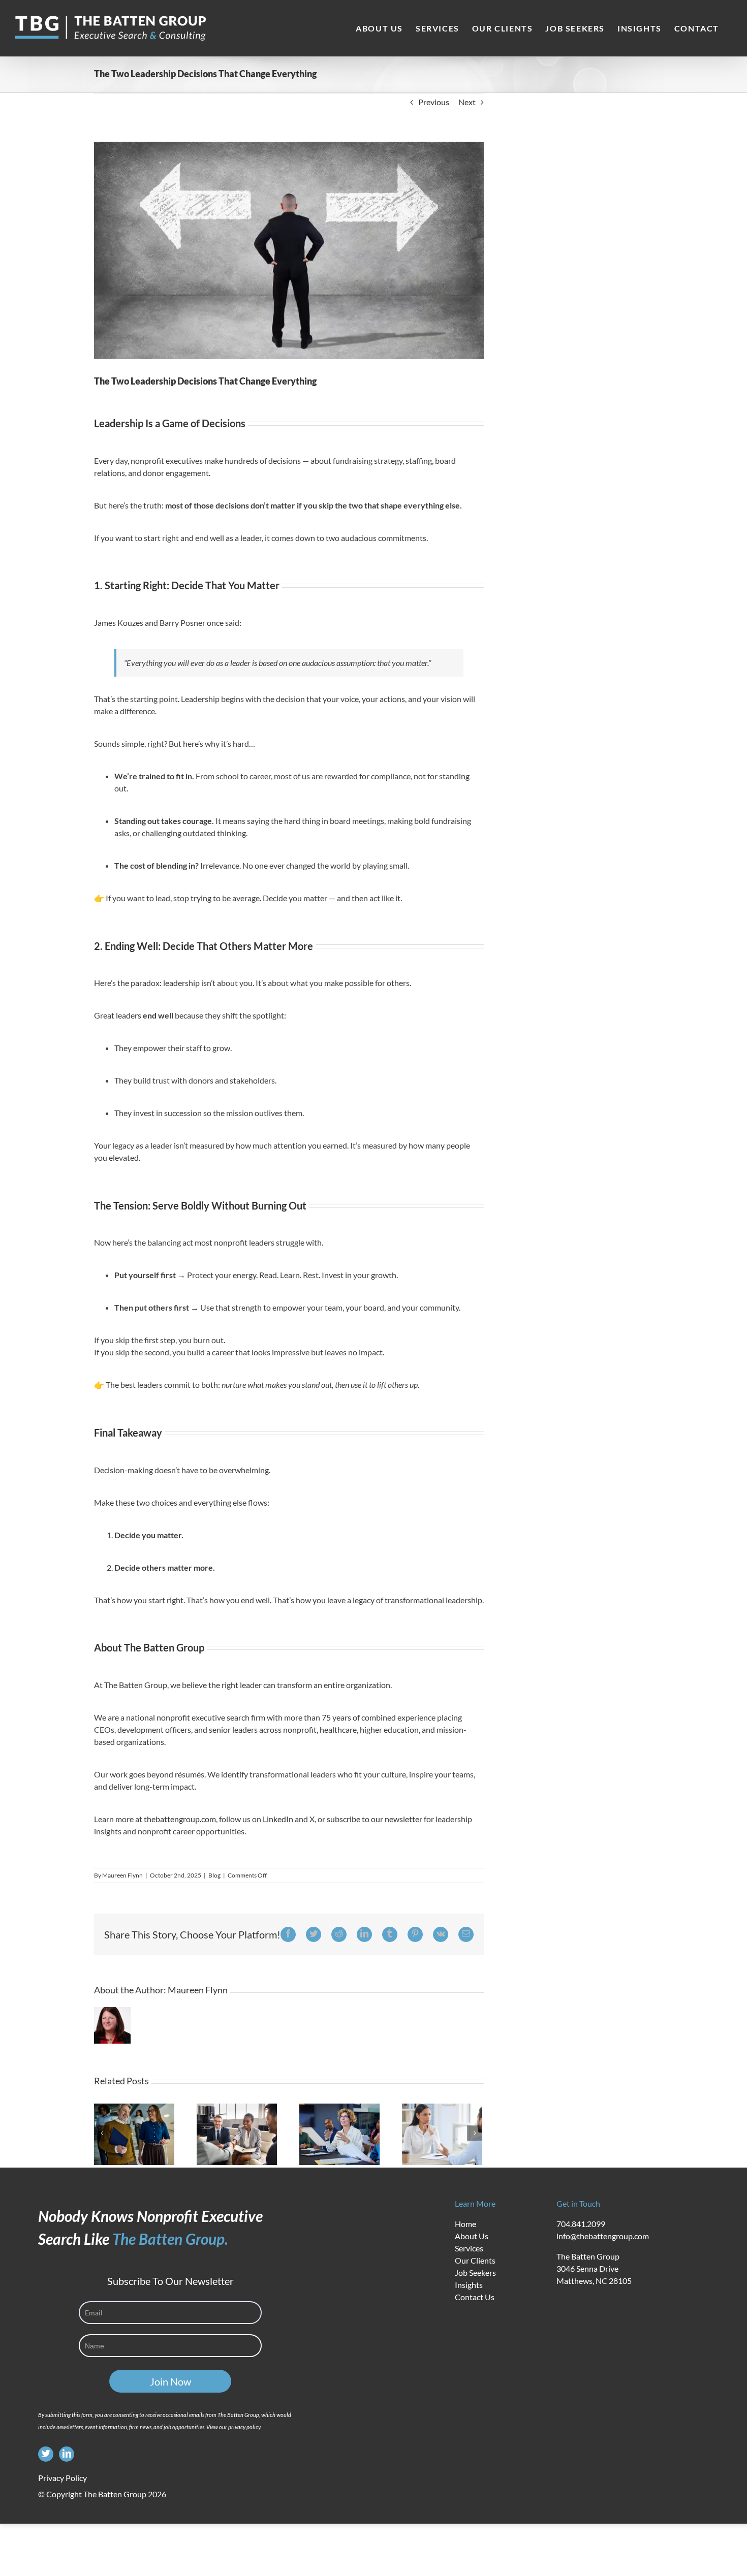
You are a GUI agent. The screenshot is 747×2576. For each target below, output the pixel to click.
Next (467, 102)
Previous (434, 102)
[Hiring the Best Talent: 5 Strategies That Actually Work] (237, 2133)
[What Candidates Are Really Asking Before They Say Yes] (442, 2133)
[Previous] (102, 2133)
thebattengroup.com (180, 1819)
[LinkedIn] (67, 2454)
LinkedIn (278, 1819)
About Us (472, 2236)
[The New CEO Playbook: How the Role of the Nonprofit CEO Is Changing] (134, 2133)
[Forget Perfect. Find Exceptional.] (339, 2133)
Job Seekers (475, 2272)
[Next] (475, 2133)
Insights (469, 2285)
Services (469, 2248)
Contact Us (475, 2297)
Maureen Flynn (122, 1875)
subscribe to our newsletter (375, 1819)
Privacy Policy (63, 2478)
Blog (214, 1875)
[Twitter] (46, 2454)
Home (465, 2224)
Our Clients (475, 2260)
